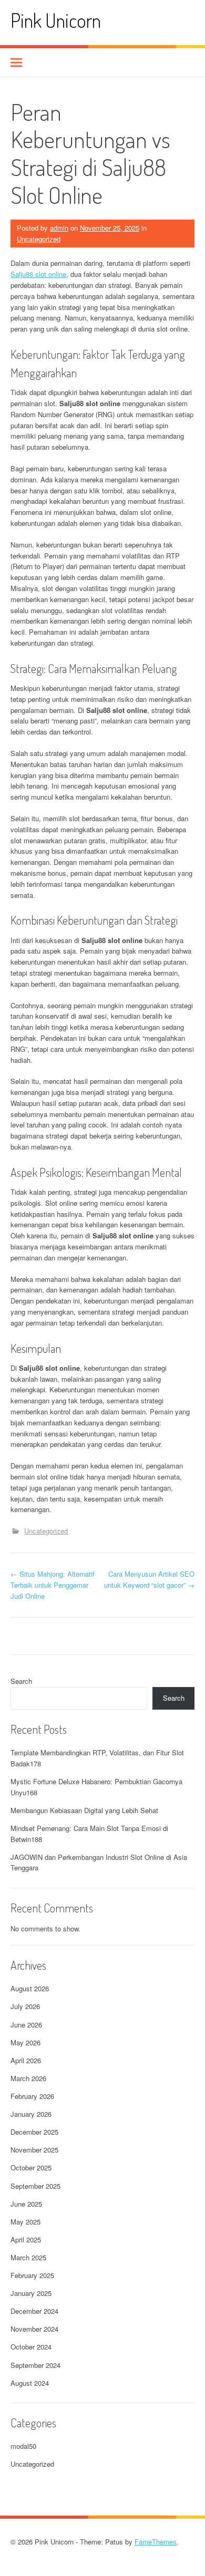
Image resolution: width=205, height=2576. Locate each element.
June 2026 (26, 2025)
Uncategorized (39, 239)
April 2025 (26, 2239)
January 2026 (31, 2114)
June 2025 (26, 2204)
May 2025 (25, 2222)
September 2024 (35, 2365)
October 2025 (31, 2168)
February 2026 (32, 2096)
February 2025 (32, 2275)
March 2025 (28, 2257)
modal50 (23, 2446)
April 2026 (26, 2060)
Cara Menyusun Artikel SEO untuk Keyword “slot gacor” (149, 1579)
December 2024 (34, 2311)
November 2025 (34, 2150)
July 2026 (25, 2006)
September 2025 (35, 2186)
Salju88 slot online (38, 274)
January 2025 (31, 2293)
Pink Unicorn (56, 20)
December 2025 (34, 2132)
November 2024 (34, 2329)
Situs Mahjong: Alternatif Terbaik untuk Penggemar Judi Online (53, 1585)
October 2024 (31, 2347)
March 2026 (28, 2078)
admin (59, 228)
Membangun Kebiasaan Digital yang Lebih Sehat (84, 1810)
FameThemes (156, 2542)
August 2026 (30, 1988)
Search (21, 1681)
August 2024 (30, 2383)
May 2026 (25, 2042)
